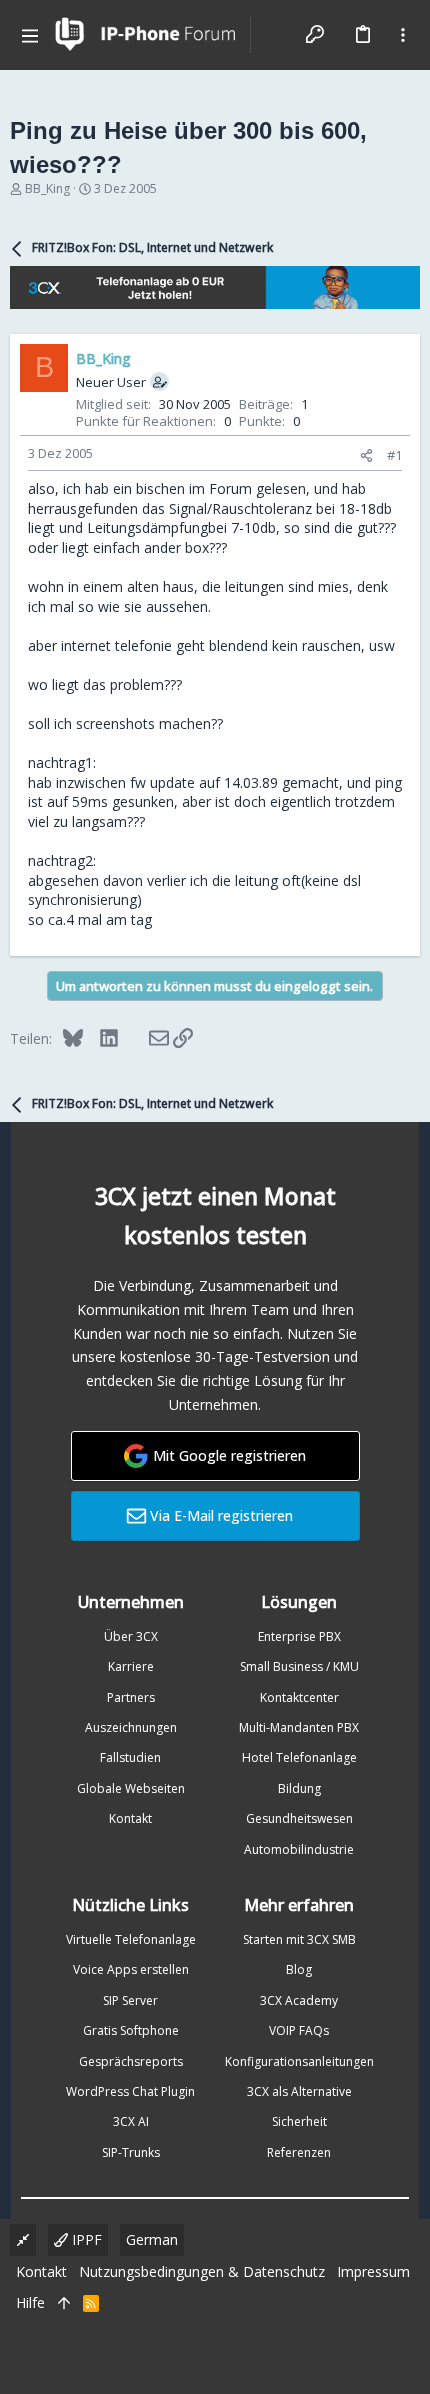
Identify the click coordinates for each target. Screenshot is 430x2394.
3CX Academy (299, 2000)
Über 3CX (131, 1636)
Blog (299, 1969)
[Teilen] (366, 455)
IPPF (85, 2239)
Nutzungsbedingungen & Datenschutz (202, 2271)
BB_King (47, 188)
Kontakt (130, 1818)
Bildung (299, 1788)
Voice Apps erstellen (131, 1969)
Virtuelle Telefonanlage (131, 1939)
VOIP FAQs (299, 2030)
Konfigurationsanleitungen (299, 2061)
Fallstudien (130, 1757)
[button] (30, 35)
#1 (394, 455)
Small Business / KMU (299, 1666)
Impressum (373, 2271)
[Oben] (64, 2303)
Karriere (131, 1666)
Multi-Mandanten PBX (299, 1727)
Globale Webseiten (131, 1788)
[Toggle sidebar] (403, 35)
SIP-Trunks (131, 2152)
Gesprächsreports (131, 2061)
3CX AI (131, 2121)
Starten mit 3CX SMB (299, 1939)
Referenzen (299, 2152)
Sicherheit (299, 2121)
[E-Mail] (145, 1038)
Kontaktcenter (299, 1697)
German (152, 2239)
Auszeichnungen (131, 1727)
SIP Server (130, 2000)
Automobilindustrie (299, 1849)
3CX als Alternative (299, 2091)
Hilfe (30, 2302)
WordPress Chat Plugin (130, 2091)
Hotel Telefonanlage (299, 1757)
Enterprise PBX (299, 1636)
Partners (131, 1697)
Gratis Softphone (131, 2030)
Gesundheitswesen (299, 1818)
